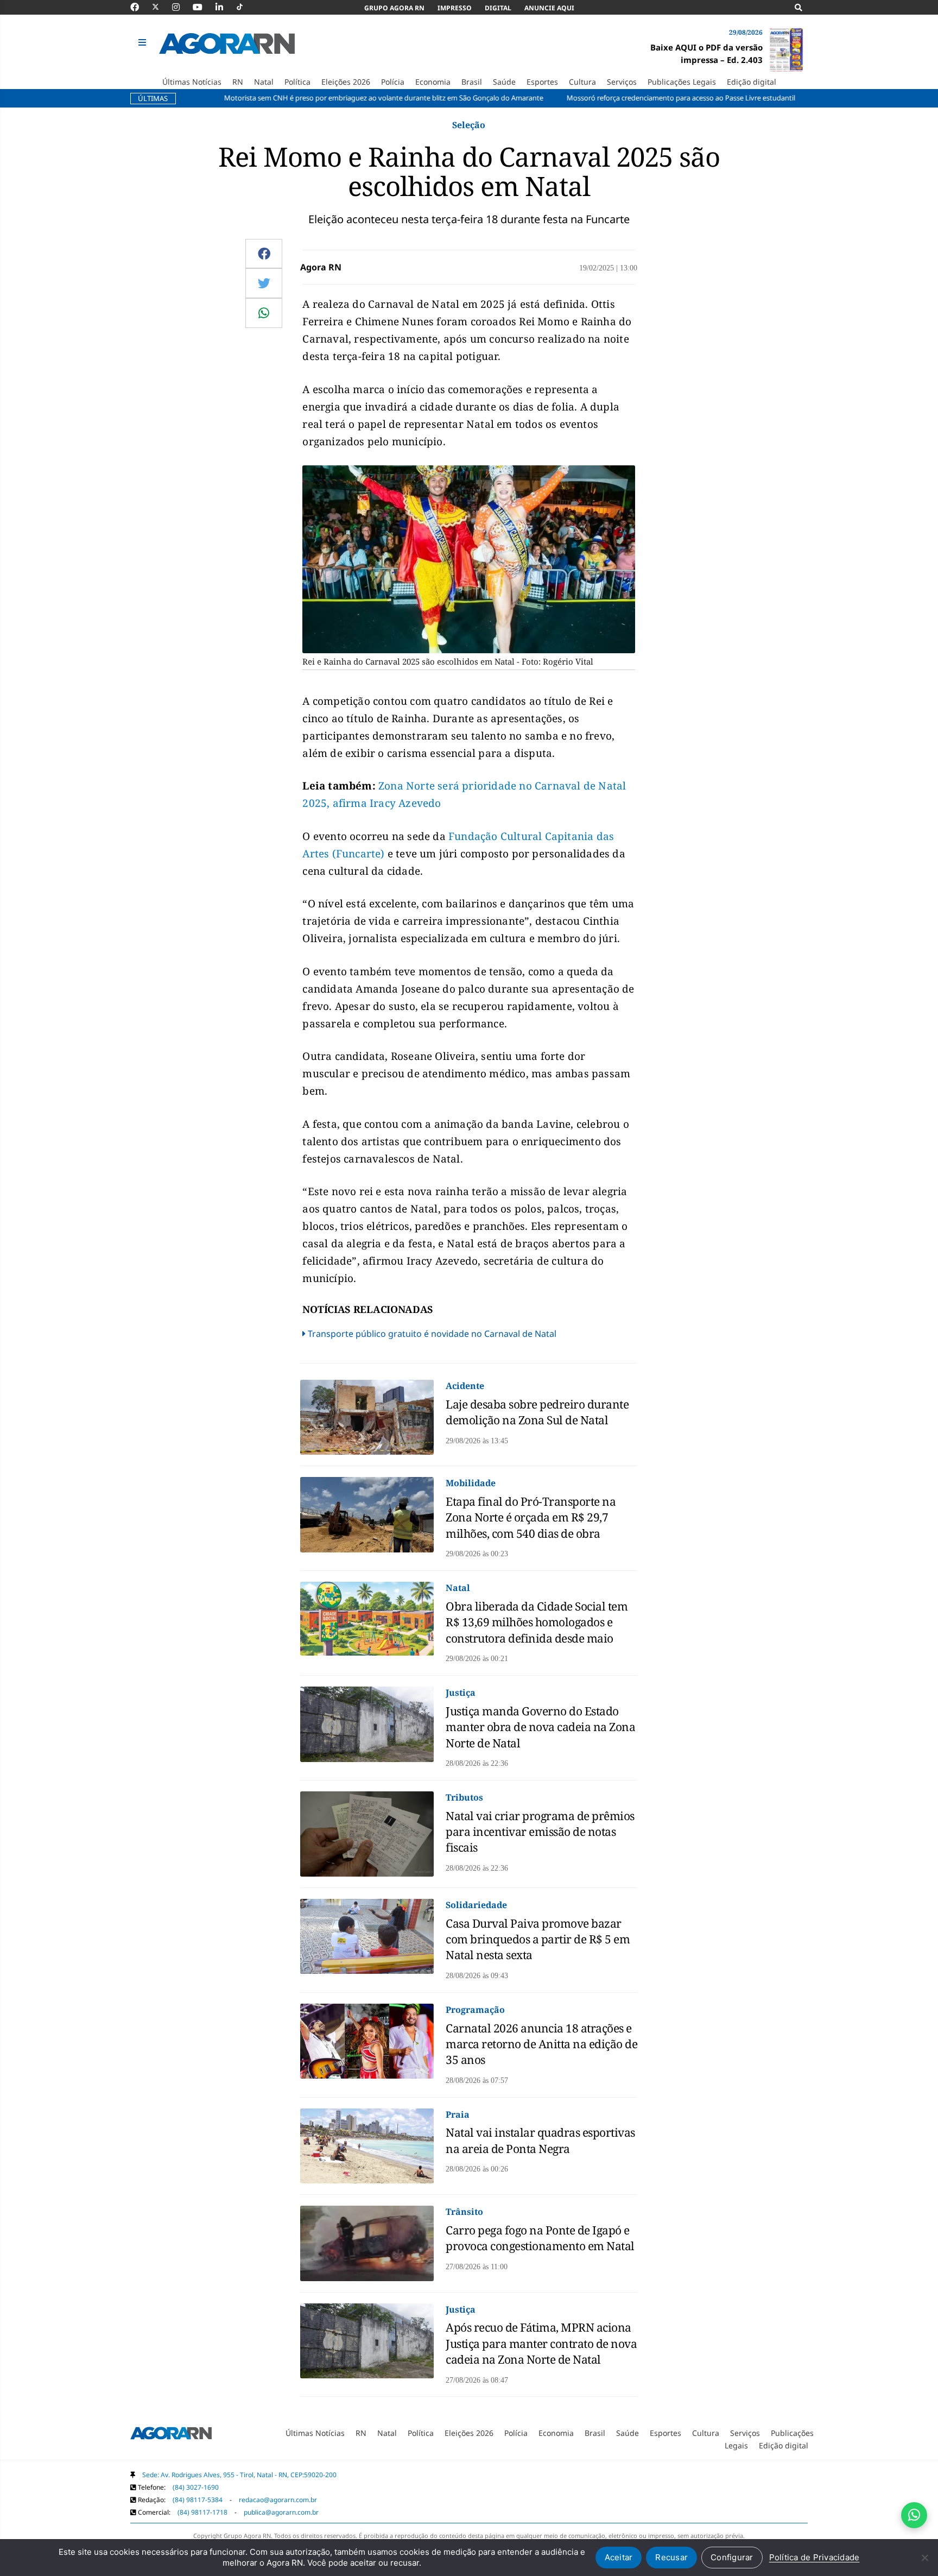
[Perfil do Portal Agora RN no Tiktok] (245, 7)
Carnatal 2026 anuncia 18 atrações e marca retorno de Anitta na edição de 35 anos (541, 2044)
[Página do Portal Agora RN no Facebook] (140, 7)
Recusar (671, 2557)
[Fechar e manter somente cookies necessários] (924, 2558)
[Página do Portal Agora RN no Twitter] (162, 7)
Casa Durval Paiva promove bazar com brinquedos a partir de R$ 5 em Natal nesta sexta (538, 1939)
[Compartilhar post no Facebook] (264, 254)
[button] (144, 43)
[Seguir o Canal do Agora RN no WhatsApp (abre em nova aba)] (914, 2515)
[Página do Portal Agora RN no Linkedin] (225, 7)
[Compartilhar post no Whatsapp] (264, 313)
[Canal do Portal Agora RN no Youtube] (203, 7)
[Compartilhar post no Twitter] (264, 283)
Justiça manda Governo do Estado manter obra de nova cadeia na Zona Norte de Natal (540, 1727)
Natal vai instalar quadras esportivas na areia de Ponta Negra (540, 2140)
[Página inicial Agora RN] (171, 2435)
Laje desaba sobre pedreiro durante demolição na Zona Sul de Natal (537, 1412)
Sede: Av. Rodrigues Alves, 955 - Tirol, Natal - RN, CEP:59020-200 (239, 2475)
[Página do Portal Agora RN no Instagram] (181, 7)
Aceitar (619, 2557)
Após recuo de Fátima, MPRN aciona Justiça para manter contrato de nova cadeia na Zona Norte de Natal (541, 2343)
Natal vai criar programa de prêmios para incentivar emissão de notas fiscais (540, 1832)
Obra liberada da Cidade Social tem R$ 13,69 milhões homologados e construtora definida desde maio (537, 1622)
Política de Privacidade (815, 2557)
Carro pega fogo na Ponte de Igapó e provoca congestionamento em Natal (540, 2238)
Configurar (732, 2557)
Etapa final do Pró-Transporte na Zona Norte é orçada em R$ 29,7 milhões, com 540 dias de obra (531, 1517)
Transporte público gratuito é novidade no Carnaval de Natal (432, 1334)
